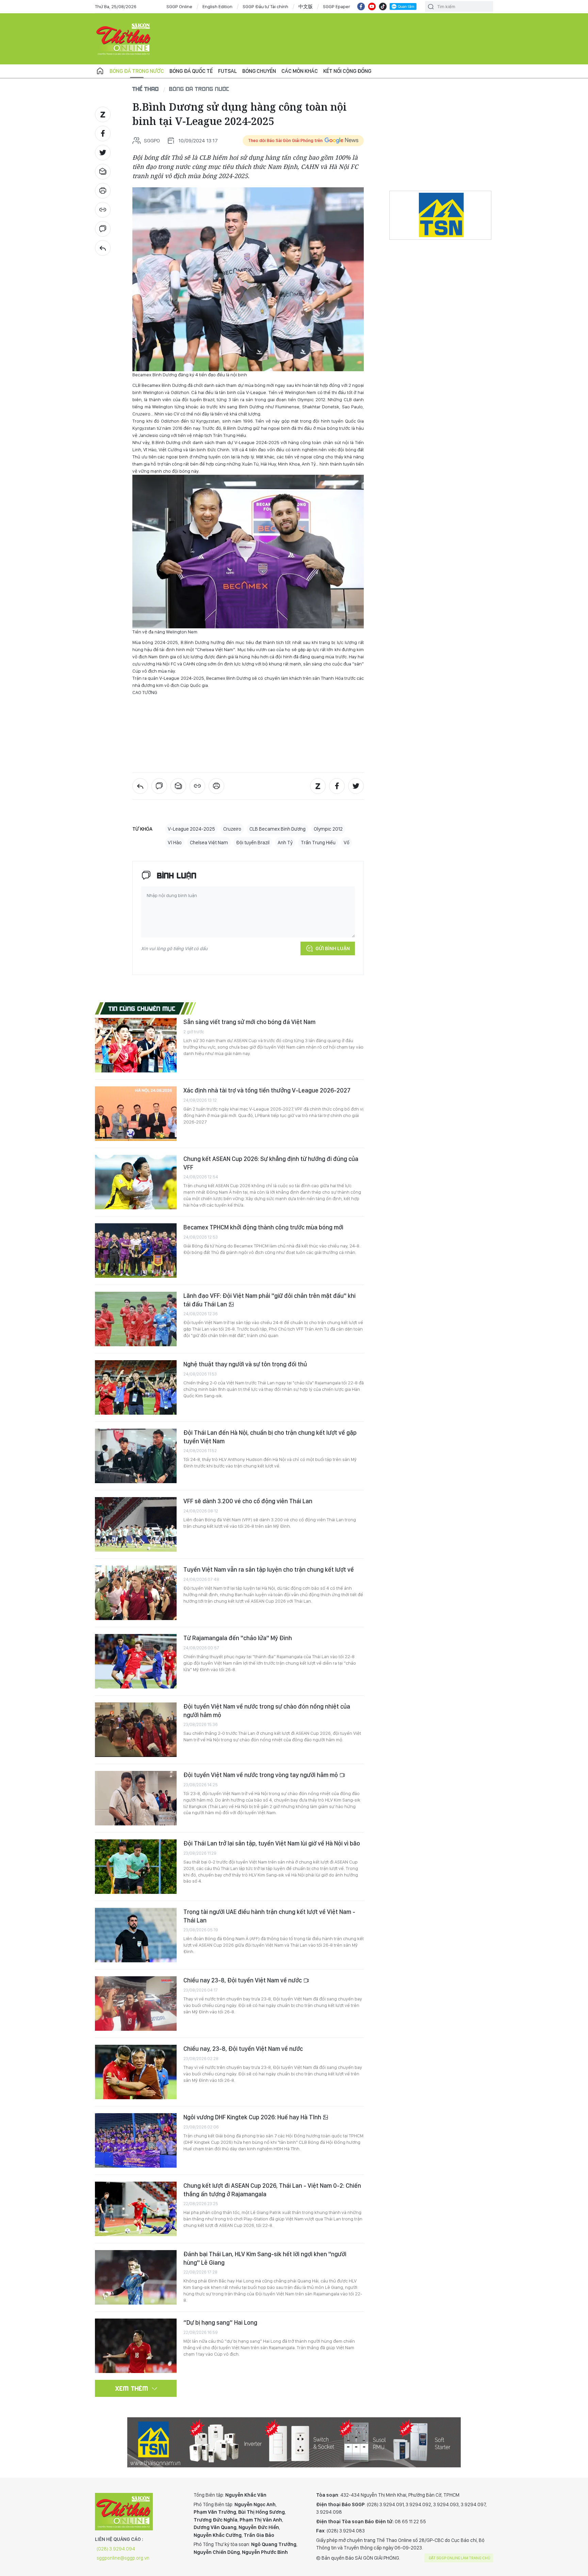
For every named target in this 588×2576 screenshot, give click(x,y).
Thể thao (146, 89)
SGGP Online (179, 6)
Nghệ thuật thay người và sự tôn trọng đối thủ (245, 1364)
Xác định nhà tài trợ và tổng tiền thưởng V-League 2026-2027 (267, 1090)
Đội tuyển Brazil (253, 843)
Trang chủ (100, 71)
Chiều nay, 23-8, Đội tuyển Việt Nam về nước (243, 2049)
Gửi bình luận (333, 948)
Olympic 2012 (328, 829)
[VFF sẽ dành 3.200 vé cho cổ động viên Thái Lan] (136, 1524)
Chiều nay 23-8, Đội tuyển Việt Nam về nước (243, 1980)
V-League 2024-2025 (191, 829)
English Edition (217, 6)
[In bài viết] (103, 191)
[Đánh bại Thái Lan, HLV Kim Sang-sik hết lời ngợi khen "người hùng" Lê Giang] (136, 2277)
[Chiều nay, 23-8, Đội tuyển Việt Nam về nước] (136, 2072)
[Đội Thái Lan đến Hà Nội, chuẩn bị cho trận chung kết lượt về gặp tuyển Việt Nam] (136, 1456)
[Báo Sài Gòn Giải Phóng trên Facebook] (361, 6)
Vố (347, 843)
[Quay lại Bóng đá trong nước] (103, 248)
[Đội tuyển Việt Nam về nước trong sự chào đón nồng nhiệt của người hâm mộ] (136, 1730)
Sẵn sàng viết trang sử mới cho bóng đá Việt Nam (249, 1022)
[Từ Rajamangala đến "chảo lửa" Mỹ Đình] (136, 1661)
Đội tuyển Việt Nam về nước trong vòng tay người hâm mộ (261, 1775)
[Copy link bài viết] (103, 210)
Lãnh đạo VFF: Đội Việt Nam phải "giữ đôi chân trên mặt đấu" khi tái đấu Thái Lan (269, 1300)
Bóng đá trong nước (137, 71)
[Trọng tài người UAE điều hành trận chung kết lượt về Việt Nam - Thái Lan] (136, 1935)
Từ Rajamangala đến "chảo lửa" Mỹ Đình (238, 1638)
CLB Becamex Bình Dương (277, 829)
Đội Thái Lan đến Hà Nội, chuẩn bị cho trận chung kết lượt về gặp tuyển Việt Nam (270, 1437)
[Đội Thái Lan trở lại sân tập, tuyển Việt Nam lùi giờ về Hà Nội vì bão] (136, 1867)
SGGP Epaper (337, 6)
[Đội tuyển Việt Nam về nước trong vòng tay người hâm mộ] (136, 1798)
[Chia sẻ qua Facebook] (103, 133)
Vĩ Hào (175, 843)
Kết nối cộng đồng (347, 71)
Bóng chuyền (259, 71)
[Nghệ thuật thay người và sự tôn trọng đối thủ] (136, 1387)
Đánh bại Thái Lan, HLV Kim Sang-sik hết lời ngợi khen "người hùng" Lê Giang (265, 2258)
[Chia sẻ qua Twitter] (103, 153)
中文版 (306, 6)
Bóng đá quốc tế (191, 71)
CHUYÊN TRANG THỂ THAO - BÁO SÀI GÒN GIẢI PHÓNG (124, 39)
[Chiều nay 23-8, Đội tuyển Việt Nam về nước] (136, 2004)
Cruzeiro (232, 829)
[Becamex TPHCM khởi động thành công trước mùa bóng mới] (136, 1251)
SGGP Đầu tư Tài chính (265, 6)
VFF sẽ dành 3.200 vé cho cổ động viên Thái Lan (248, 1501)
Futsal (227, 71)
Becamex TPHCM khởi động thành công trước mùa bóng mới (263, 1227)
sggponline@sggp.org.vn (123, 2558)
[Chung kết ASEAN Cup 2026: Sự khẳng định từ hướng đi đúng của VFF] (136, 1182)
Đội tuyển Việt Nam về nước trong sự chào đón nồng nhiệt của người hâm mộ (267, 1710)
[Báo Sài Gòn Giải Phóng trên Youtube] (372, 6)
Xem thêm (132, 2388)
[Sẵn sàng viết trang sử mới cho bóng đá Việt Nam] (136, 1045)
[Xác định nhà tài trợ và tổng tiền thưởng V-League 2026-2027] (136, 1114)
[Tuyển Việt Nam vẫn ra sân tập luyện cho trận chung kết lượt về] (136, 1593)
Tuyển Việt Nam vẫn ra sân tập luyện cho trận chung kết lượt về (269, 1569)
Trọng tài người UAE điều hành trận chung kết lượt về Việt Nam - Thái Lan (269, 1916)
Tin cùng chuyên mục (142, 1008)
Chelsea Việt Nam (209, 843)
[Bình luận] (103, 229)
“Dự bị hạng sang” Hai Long (220, 2322)
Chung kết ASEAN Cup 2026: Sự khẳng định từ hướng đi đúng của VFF (271, 1163)
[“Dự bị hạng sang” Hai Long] (136, 2346)
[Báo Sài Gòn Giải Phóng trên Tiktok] (383, 6)
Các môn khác (300, 71)
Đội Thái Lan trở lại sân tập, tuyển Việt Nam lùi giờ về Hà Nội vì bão (272, 1843)
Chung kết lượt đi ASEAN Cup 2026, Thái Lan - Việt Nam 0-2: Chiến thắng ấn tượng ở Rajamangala (272, 2190)
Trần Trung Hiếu (318, 843)
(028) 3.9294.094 (116, 2549)
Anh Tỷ (285, 843)
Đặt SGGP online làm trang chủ (460, 2558)
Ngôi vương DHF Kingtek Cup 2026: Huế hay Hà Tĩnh (253, 2117)
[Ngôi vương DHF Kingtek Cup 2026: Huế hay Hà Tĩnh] (136, 2140)
